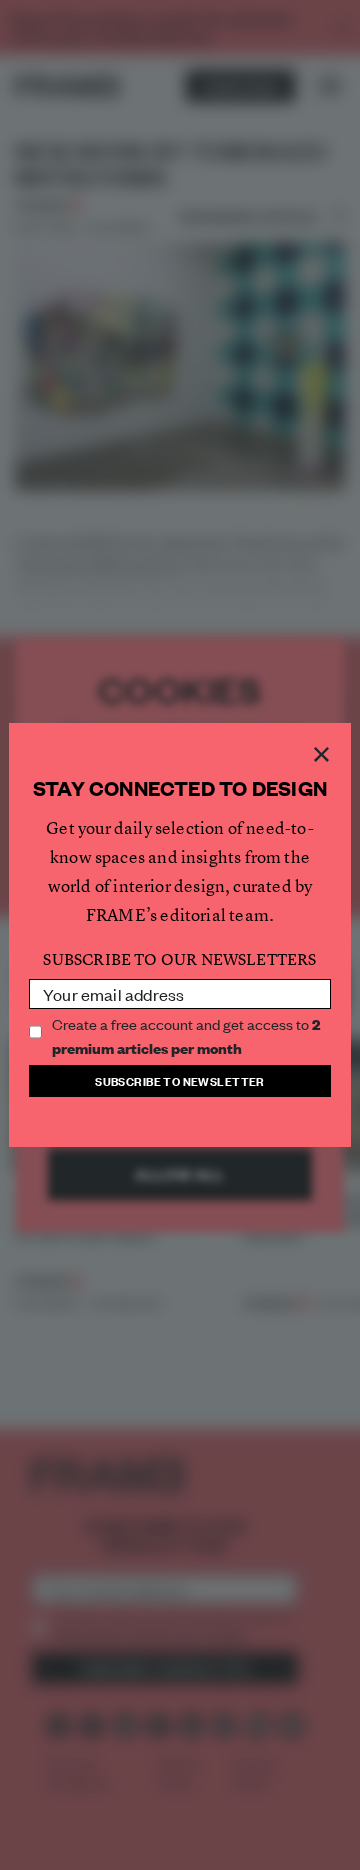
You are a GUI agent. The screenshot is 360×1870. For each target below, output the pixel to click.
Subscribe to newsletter (180, 1080)
